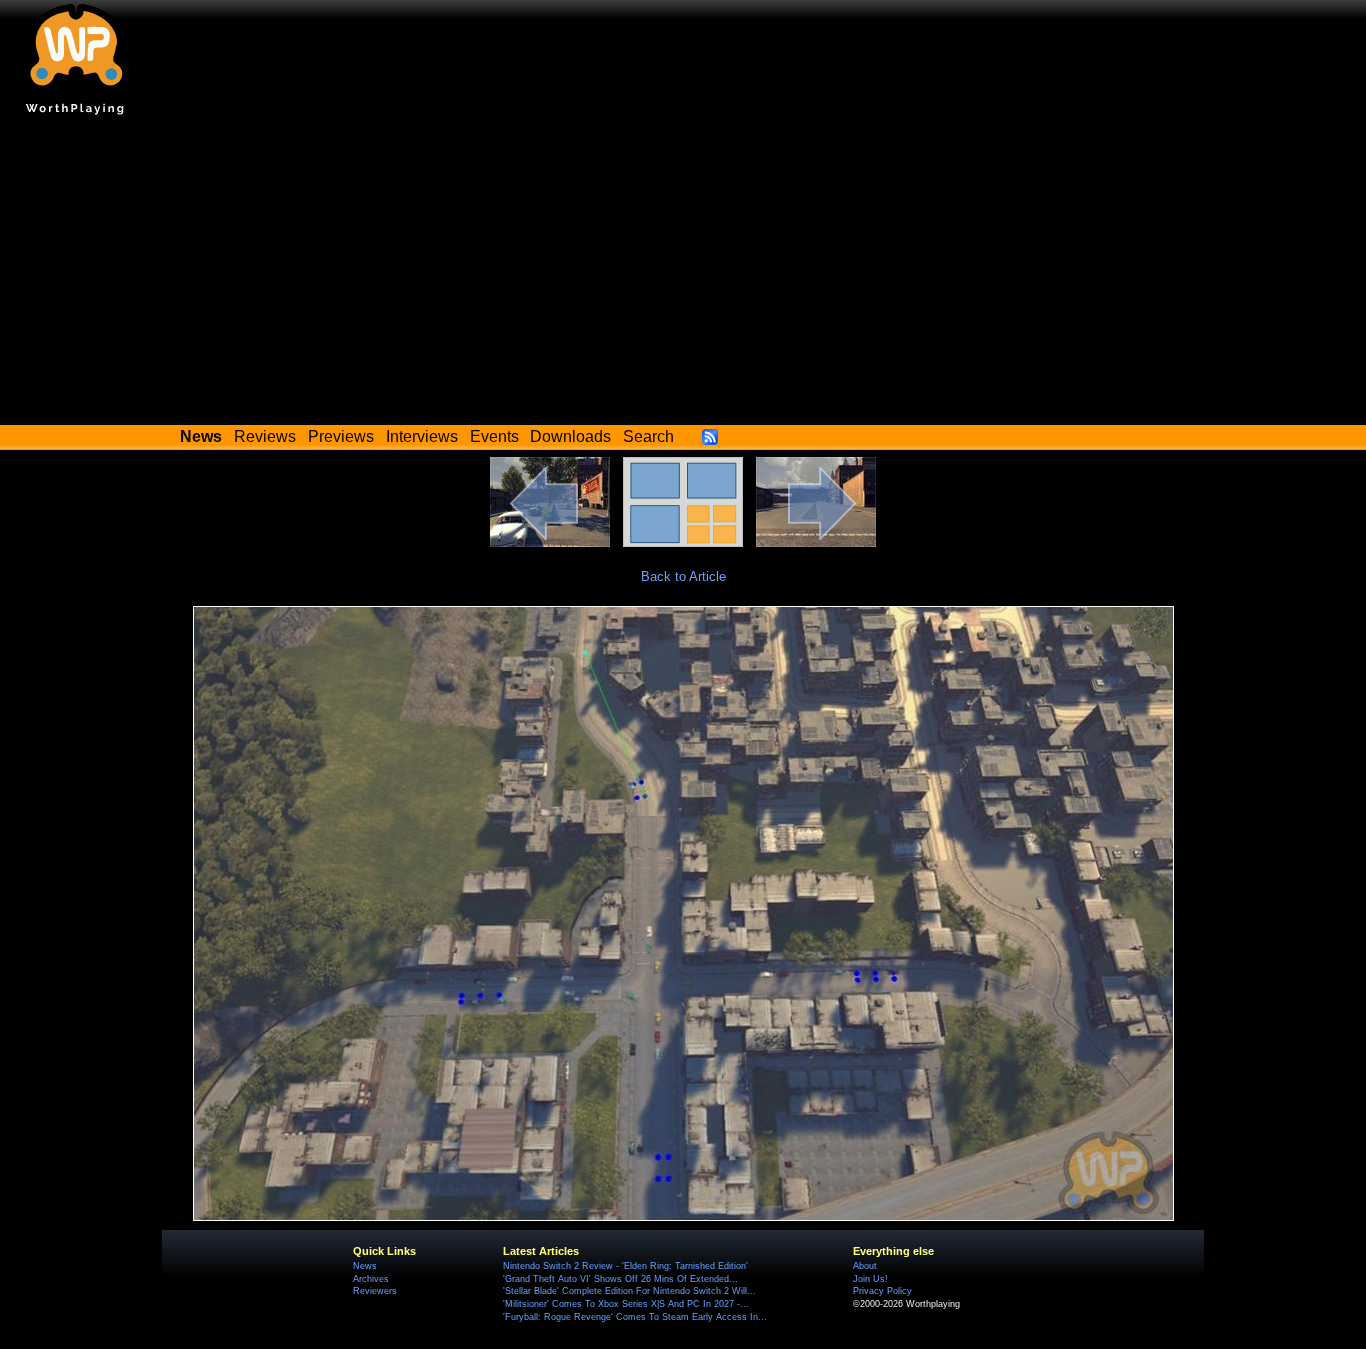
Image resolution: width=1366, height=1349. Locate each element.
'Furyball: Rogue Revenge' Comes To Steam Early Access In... (635, 1317)
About (865, 1266)
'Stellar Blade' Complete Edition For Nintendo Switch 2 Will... (629, 1291)
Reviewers (375, 1291)
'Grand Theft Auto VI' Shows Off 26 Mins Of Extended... (620, 1279)
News (365, 1266)
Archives (371, 1279)
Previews (341, 436)
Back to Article (683, 576)
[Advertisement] (683, 275)
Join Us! (870, 1279)
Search (648, 436)
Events (494, 436)
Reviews (265, 436)
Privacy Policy (882, 1291)
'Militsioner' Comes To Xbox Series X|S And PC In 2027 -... (626, 1304)
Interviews (422, 436)
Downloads (570, 436)
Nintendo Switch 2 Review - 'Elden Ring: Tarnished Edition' (625, 1266)
